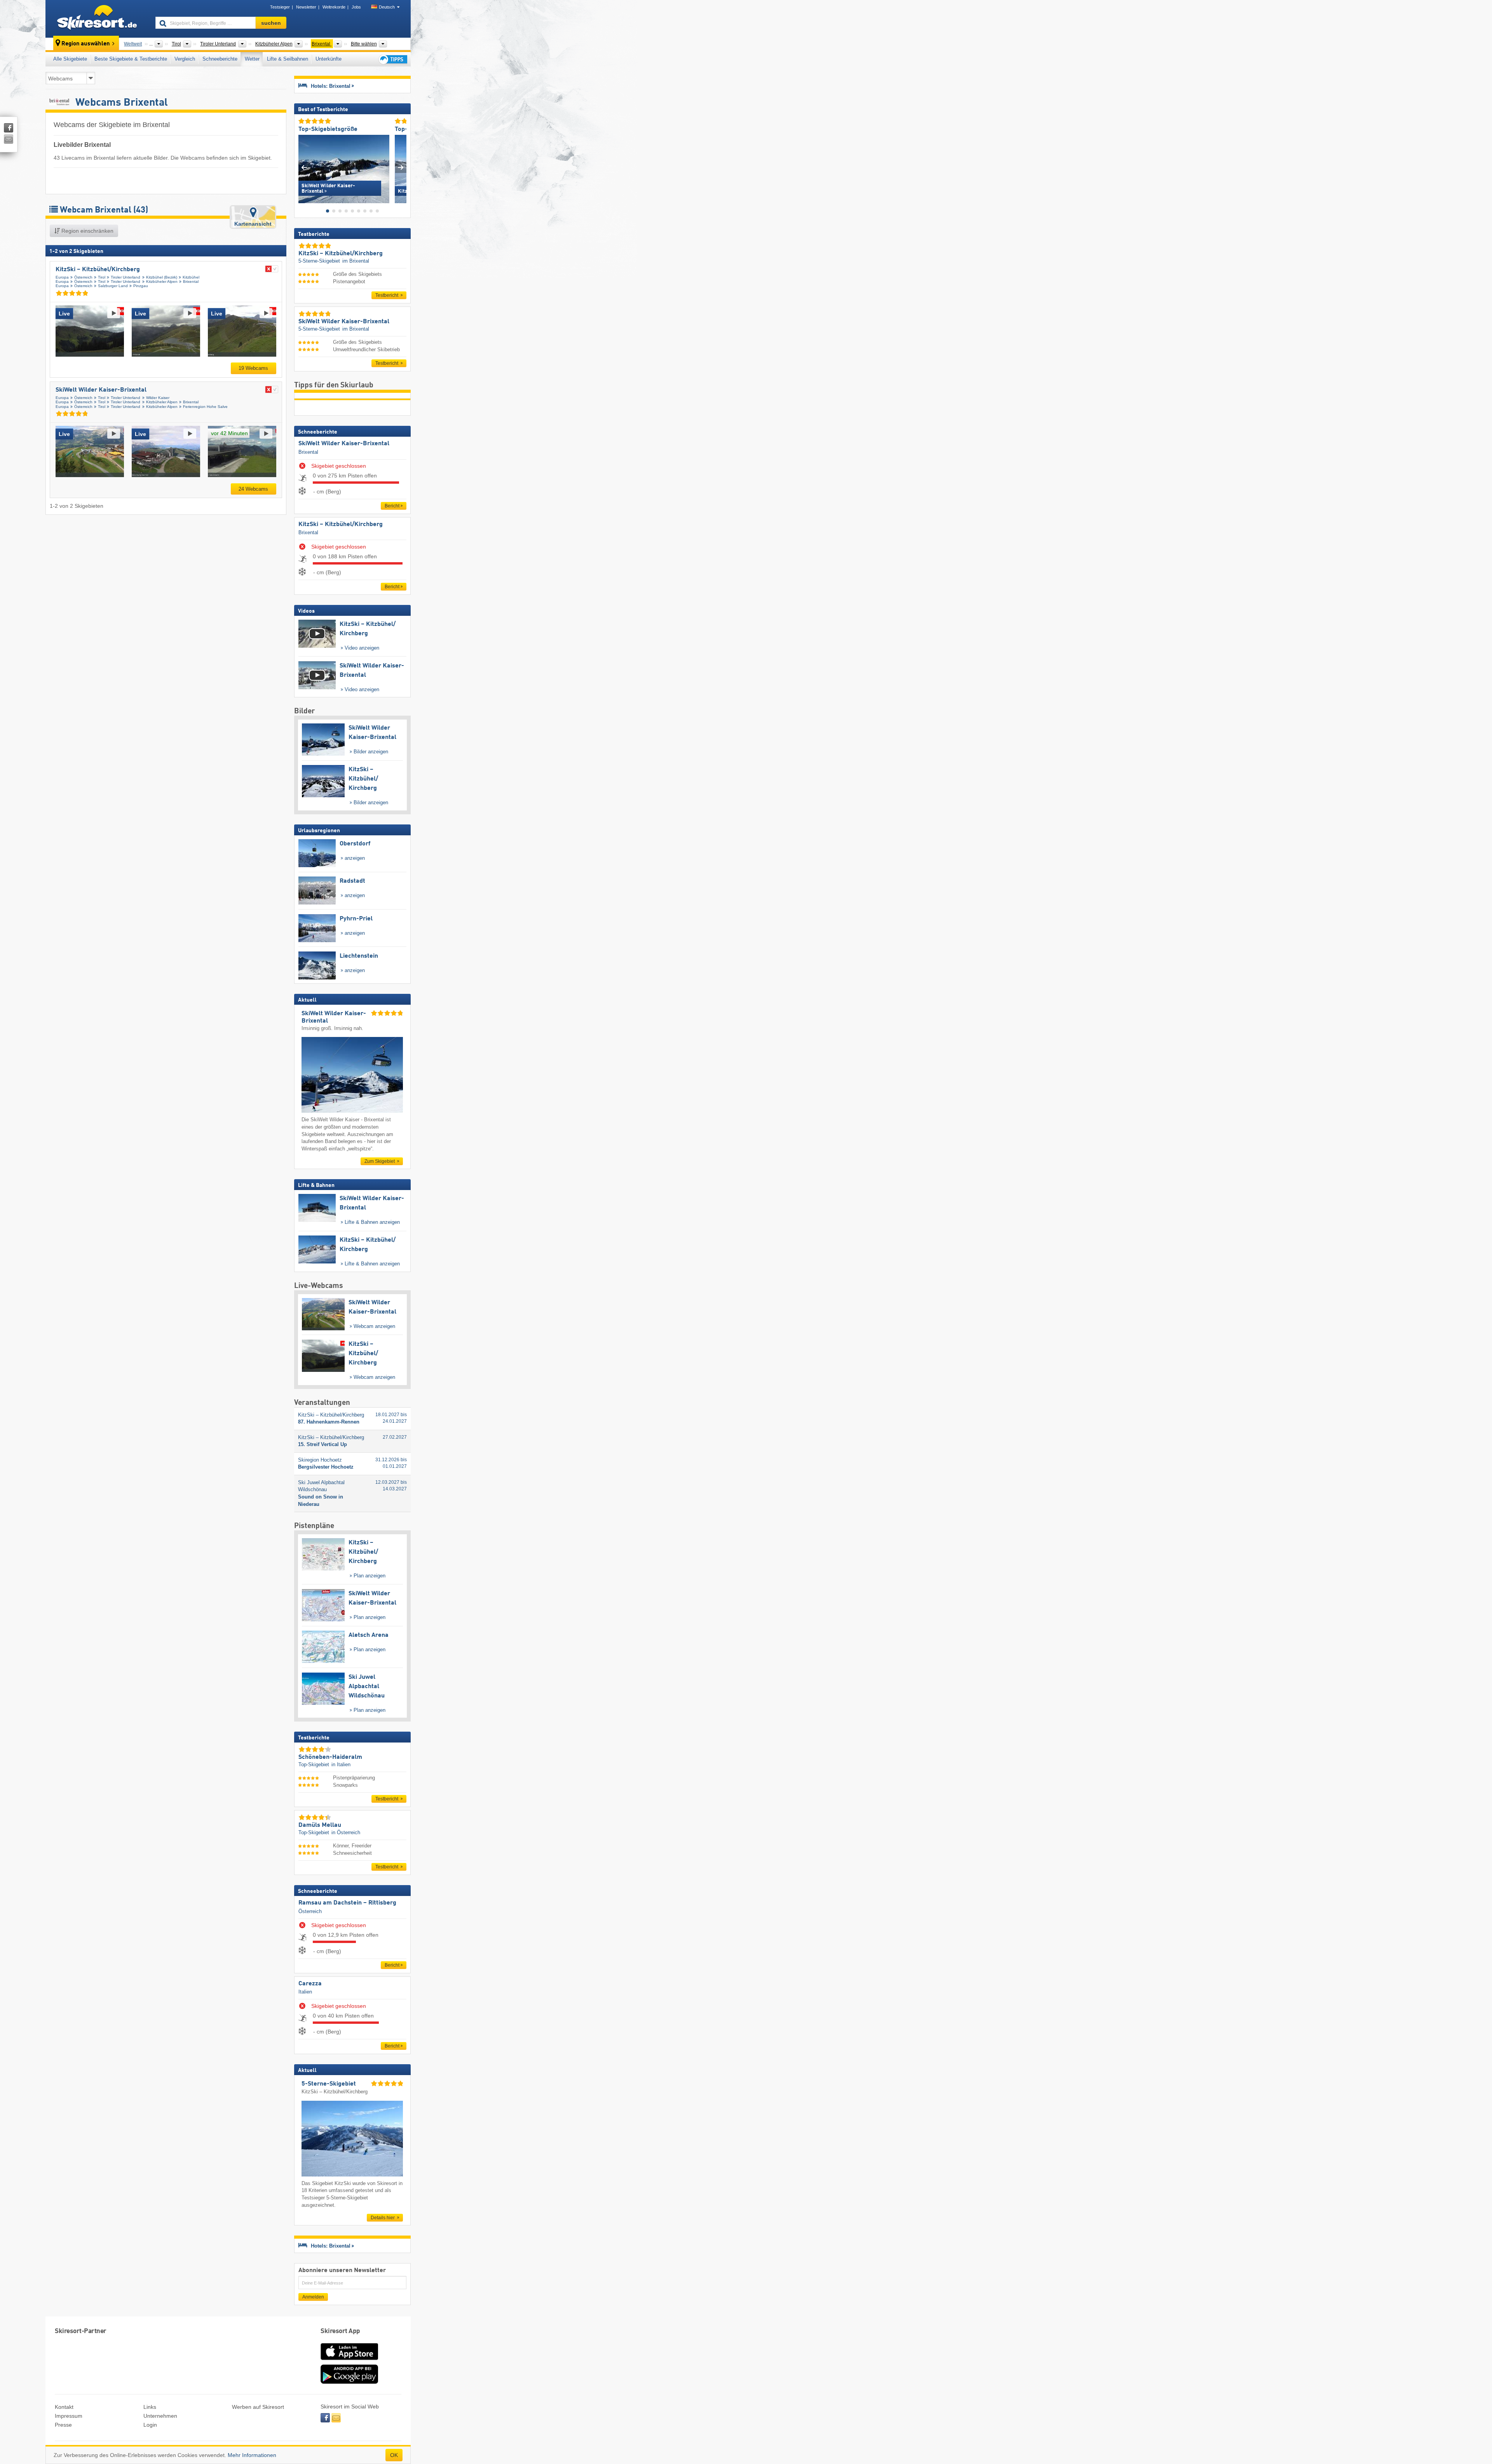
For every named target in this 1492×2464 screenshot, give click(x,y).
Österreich (83, 277)
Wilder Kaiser (158, 398)
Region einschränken (87, 231)
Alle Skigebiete (70, 59)
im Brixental (356, 261)
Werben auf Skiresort (258, 2407)
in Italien (341, 1764)
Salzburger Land (113, 286)
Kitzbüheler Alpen (162, 281)
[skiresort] (97, 19)
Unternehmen (160, 2416)
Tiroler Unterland (125, 277)
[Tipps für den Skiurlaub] (392, 59)
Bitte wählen (364, 44)
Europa (62, 277)
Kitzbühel (191, 277)
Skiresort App (340, 2331)
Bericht (392, 506)
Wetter (252, 59)
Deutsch (387, 7)
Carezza (310, 1984)
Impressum (69, 2416)
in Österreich (346, 1832)
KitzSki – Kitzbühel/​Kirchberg (98, 270)
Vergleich (185, 59)
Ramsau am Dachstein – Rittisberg (347, 1903)
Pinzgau (141, 286)
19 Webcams (253, 368)
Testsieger (280, 7)
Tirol (102, 277)
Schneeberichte (220, 59)
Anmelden (313, 2297)
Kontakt (64, 2407)
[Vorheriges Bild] (304, 167)
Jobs (356, 7)
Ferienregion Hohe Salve (205, 407)
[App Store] (349, 2361)
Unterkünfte (329, 59)
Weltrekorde (334, 7)
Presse (63, 2425)
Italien (305, 1992)
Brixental (191, 281)
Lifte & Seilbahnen (288, 59)
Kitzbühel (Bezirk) (162, 277)
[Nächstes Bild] (401, 167)
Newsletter (306, 7)
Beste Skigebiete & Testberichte (131, 59)
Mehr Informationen (252, 2455)
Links (150, 2407)
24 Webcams (253, 489)
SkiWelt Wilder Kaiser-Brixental (101, 390)
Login (150, 2425)
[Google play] (349, 2382)
